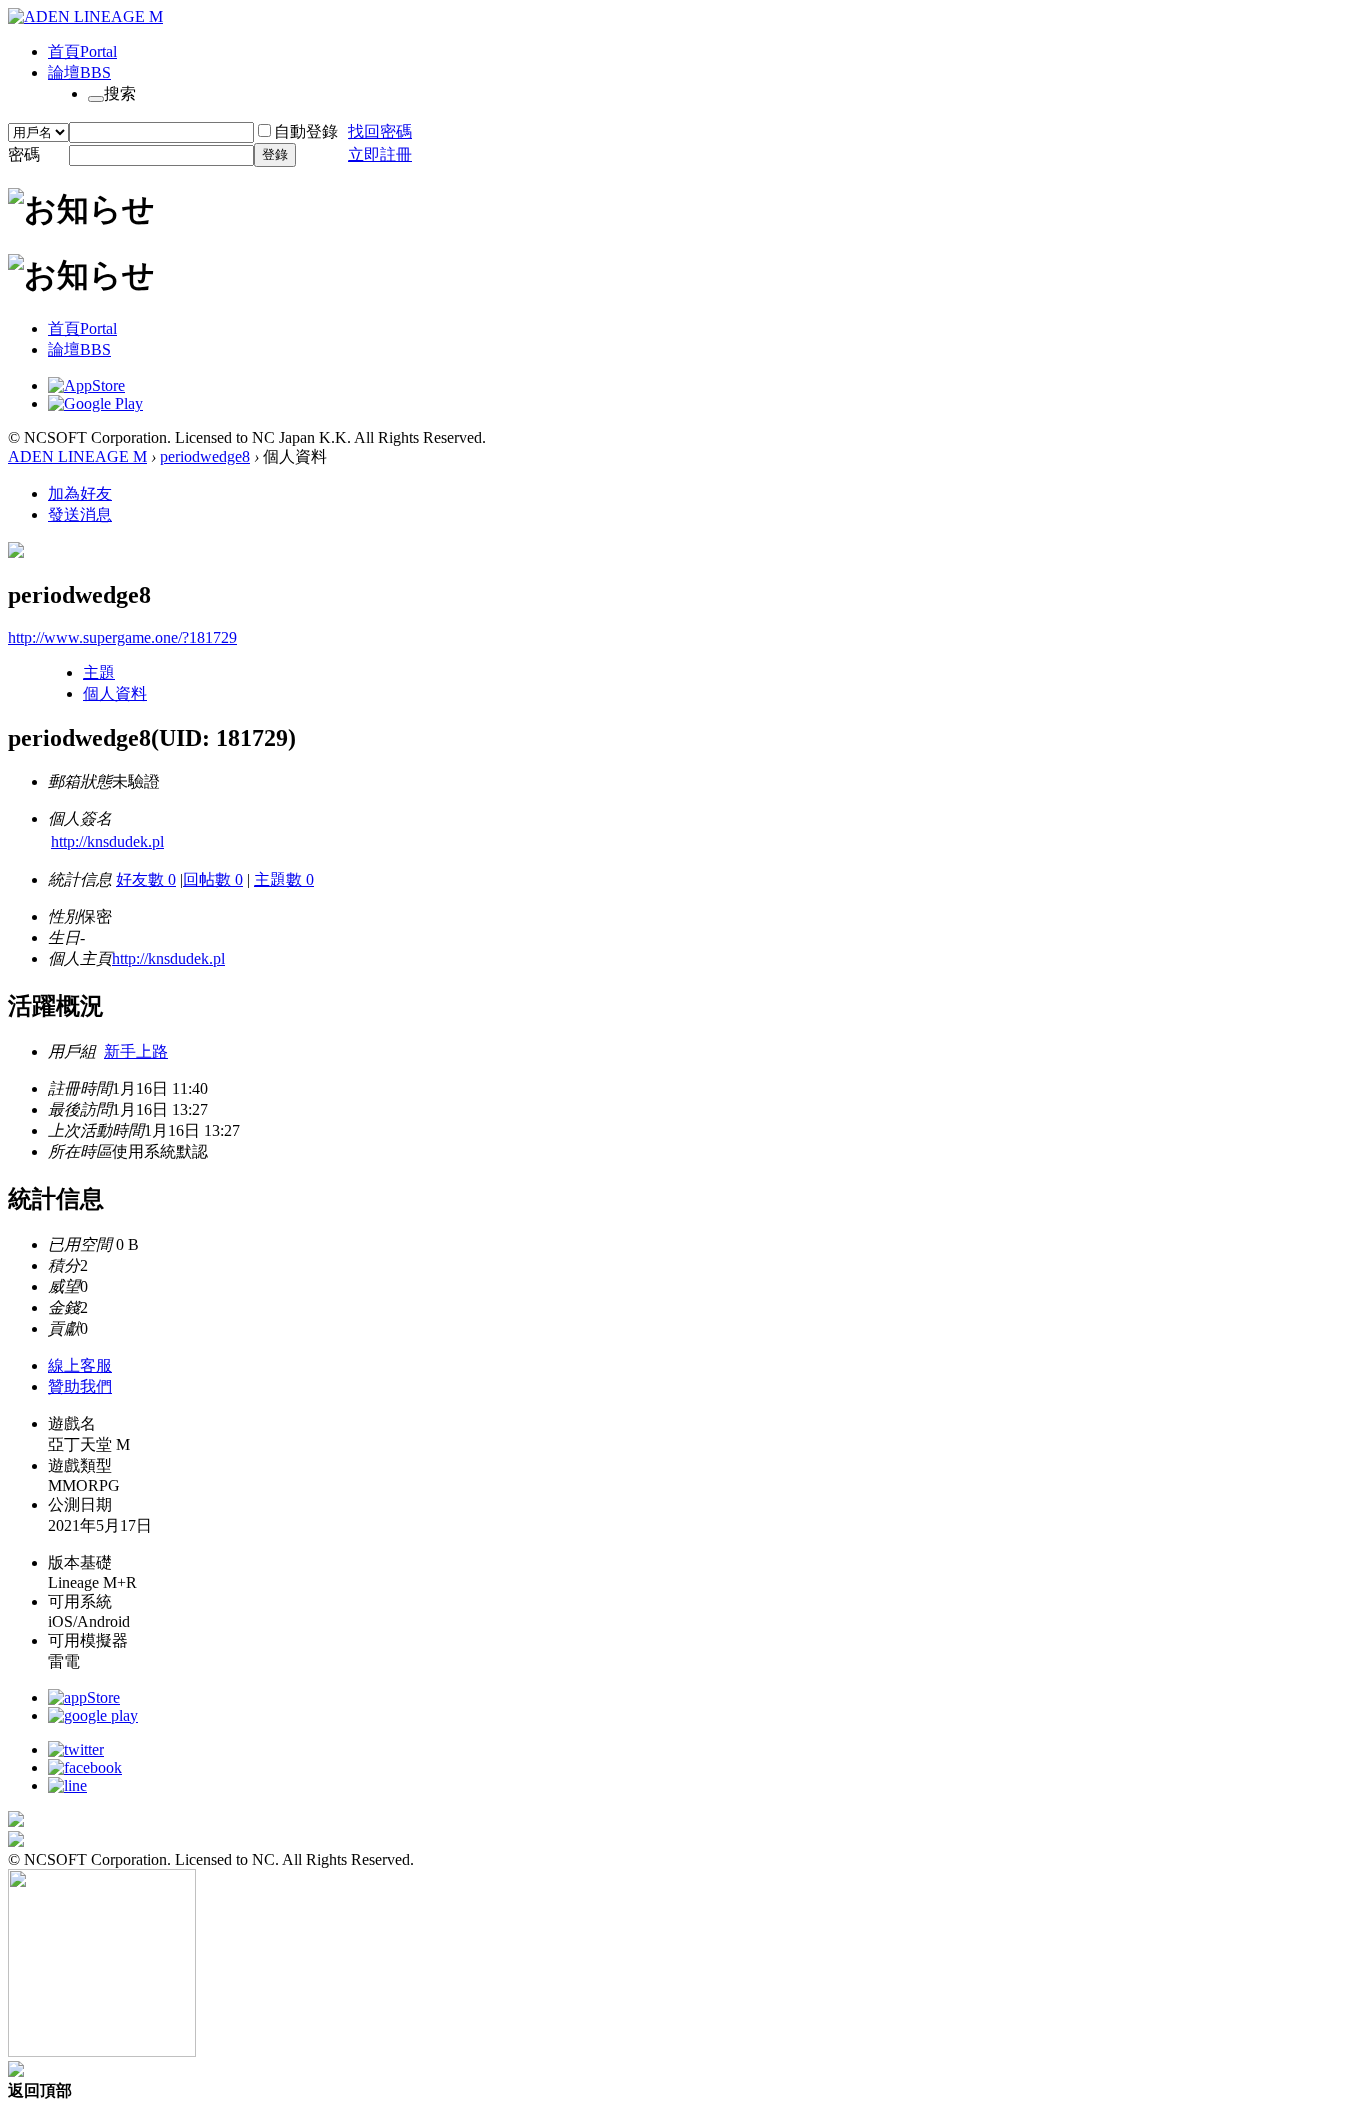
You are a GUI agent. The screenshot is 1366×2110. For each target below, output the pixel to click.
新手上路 (136, 1051)
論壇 (79, 72)
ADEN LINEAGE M (77, 456)
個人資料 (115, 693)
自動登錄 (306, 131)
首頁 (82, 51)
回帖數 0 (213, 879)
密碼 (24, 154)
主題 (99, 672)
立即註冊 (380, 154)
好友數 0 (146, 879)
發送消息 (80, 514)
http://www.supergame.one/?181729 (122, 637)
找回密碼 (380, 131)
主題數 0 (284, 879)
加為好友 (80, 493)
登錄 (275, 154)
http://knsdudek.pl (107, 841)
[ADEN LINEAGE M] (85, 16)
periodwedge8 (205, 456)
